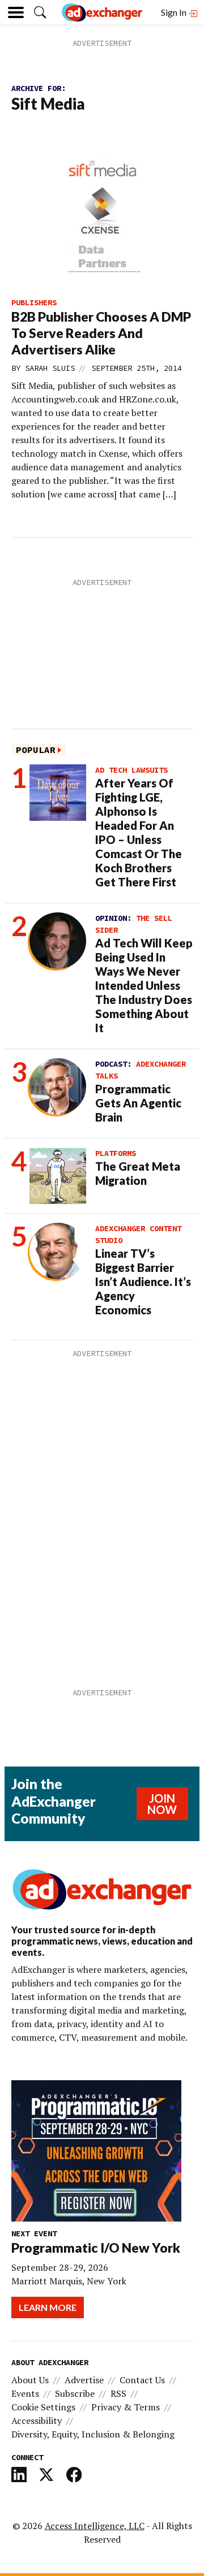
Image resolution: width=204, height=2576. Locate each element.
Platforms (116, 1153)
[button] (40, 12)
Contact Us (142, 2380)
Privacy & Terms (126, 2407)
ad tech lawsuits (131, 770)
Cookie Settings (43, 2407)
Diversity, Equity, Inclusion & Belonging (93, 2434)
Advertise (84, 2380)
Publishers (34, 302)
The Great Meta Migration (138, 1173)
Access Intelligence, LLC (95, 2526)
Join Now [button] (162, 1804)
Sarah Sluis (50, 368)
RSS (118, 2393)
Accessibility (37, 2421)
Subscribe (75, 2393)
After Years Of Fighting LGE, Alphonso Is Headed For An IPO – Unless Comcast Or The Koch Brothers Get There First (139, 832)
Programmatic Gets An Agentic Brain (138, 1103)
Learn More (48, 2307)
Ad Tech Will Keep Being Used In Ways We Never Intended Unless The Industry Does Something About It (144, 985)
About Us (30, 2380)
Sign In (175, 12)
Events (25, 2393)
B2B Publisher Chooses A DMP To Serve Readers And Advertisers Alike (101, 333)
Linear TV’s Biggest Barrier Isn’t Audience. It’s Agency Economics (143, 1281)
